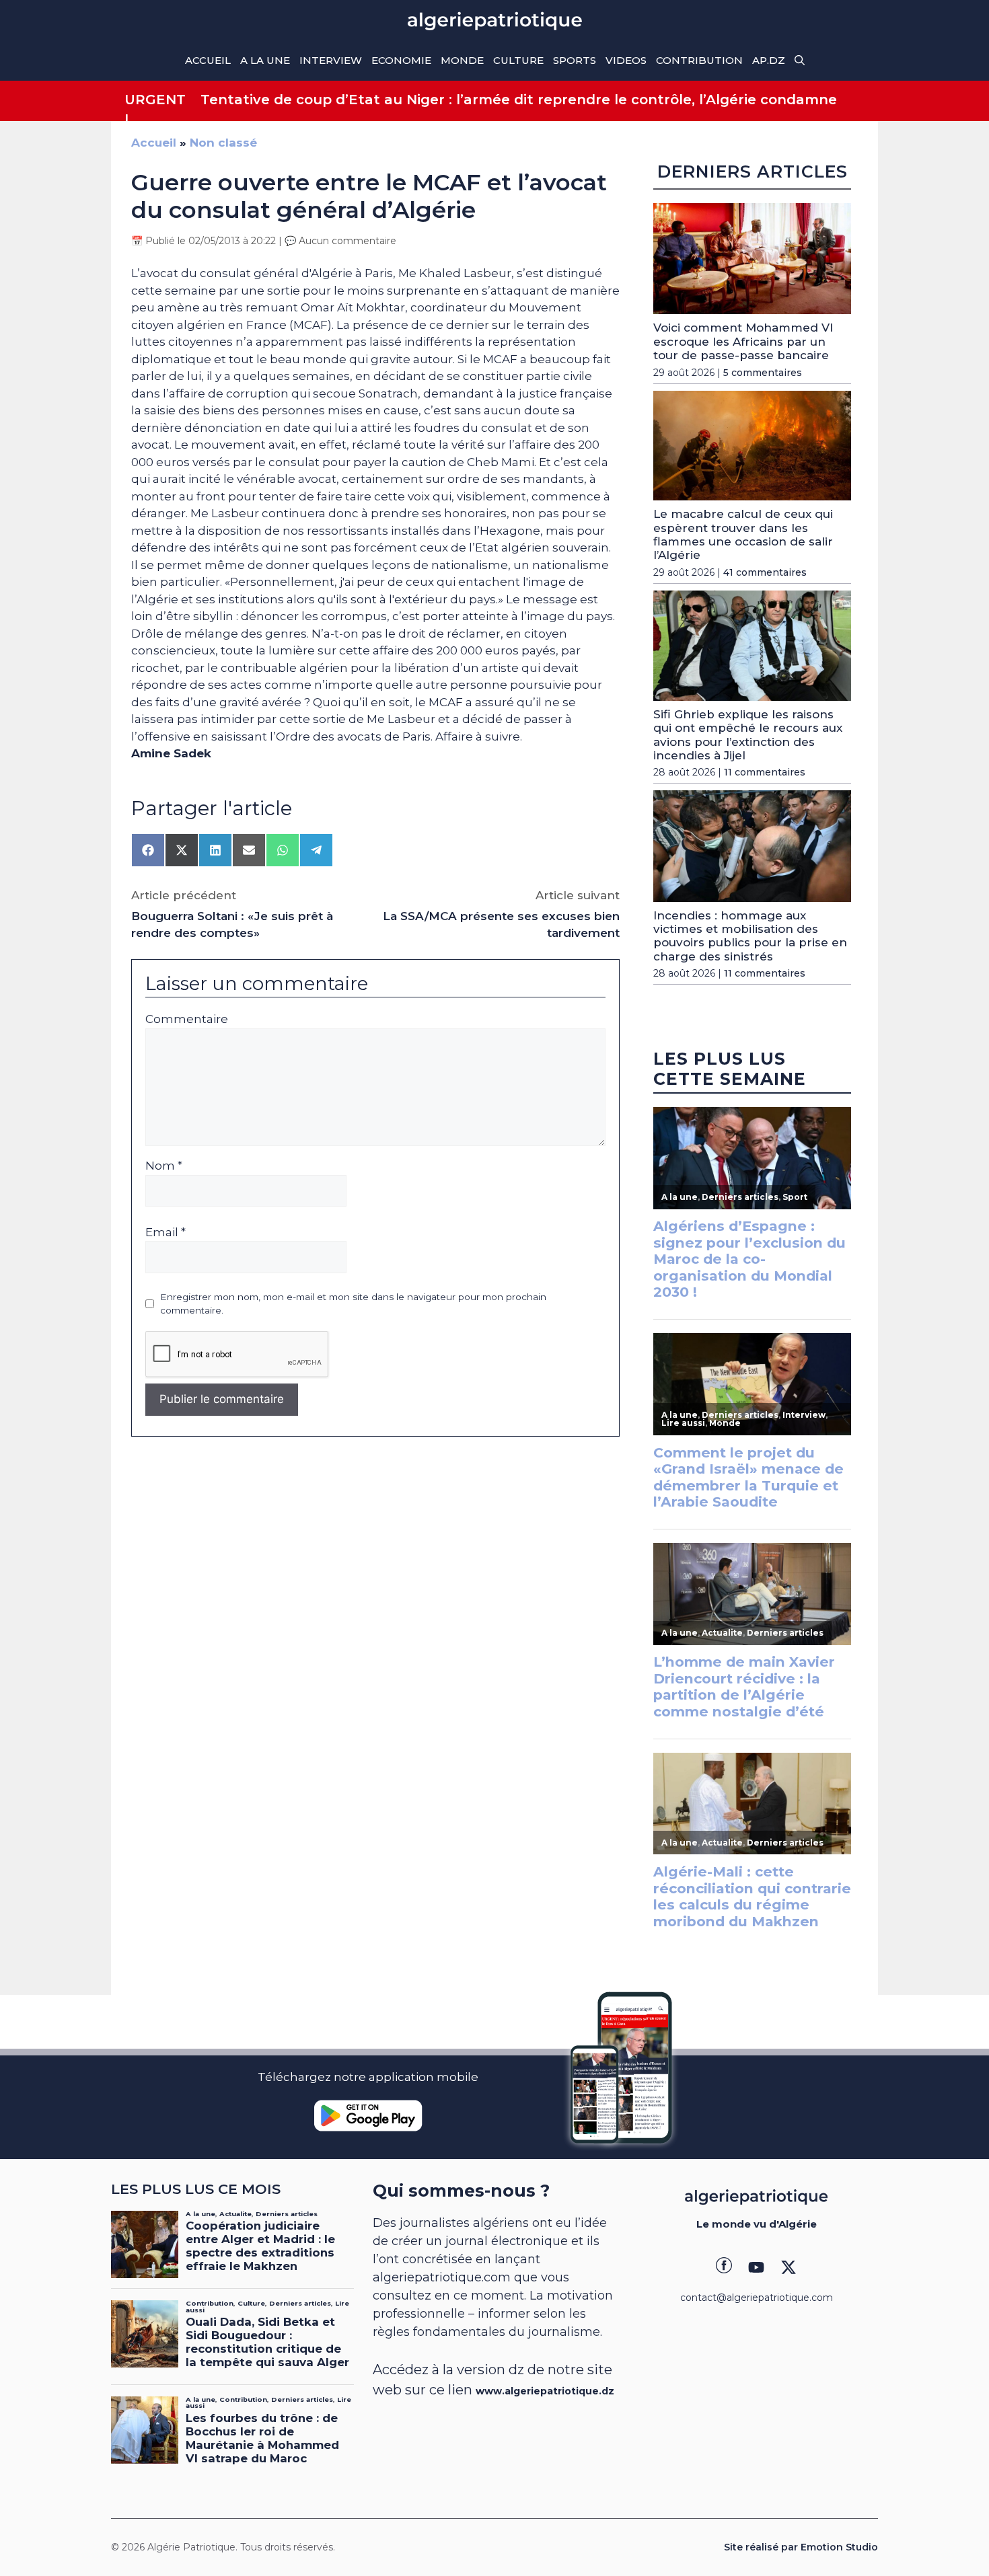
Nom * (164, 1166)
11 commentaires (765, 772)
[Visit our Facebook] (724, 2267)
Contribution (699, 60)
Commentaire (187, 1019)
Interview (331, 60)
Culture (518, 60)
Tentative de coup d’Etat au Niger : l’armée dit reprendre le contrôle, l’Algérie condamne (519, 100)
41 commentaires (765, 572)
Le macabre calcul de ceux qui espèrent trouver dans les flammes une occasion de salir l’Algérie (743, 534)
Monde (462, 60)
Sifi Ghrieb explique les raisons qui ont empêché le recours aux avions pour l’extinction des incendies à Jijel (748, 735)
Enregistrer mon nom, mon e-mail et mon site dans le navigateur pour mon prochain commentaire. (353, 1303)
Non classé (223, 143)
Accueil (208, 60)
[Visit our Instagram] (756, 2267)
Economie (401, 60)
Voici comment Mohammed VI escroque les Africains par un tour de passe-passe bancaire (743, 341)
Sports (575, 60)
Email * (166, 1232)
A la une (265, 60)
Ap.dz (769, 60)
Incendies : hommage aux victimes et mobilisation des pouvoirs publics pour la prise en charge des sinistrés (750, 936)
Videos (626, 60)
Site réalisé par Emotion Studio (801, 2547)
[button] (800, 61)
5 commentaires (763, 373)
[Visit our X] (789, 2267)
